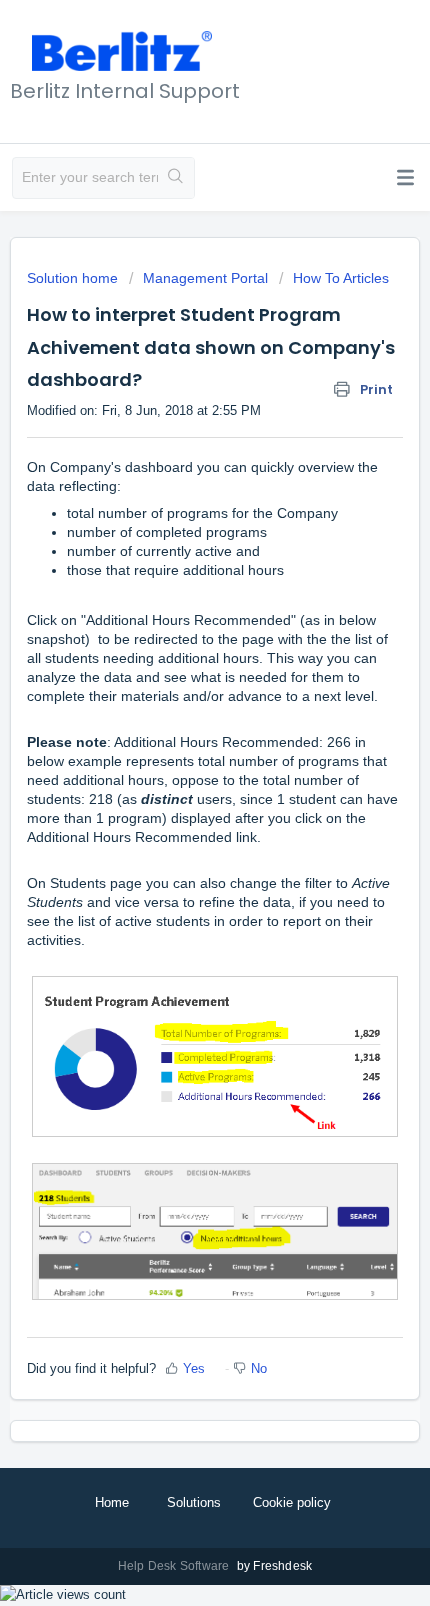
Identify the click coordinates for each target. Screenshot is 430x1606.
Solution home (74, 278)
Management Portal (205, 278)
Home (112, 1502)
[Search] (176, 178)
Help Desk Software (175, 1566)
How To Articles (341, 278)
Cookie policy (292, 1502)
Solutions (194, 1502)
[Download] (178, 800)
